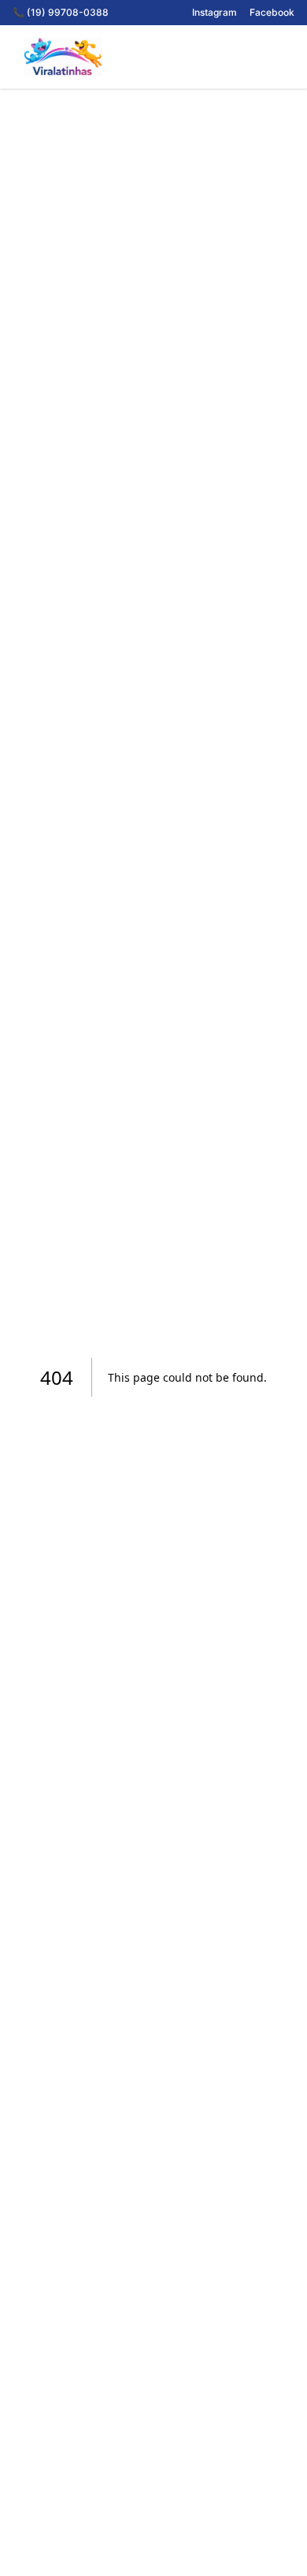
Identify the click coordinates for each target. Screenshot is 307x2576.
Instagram (215, 12)
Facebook (272, 12)
